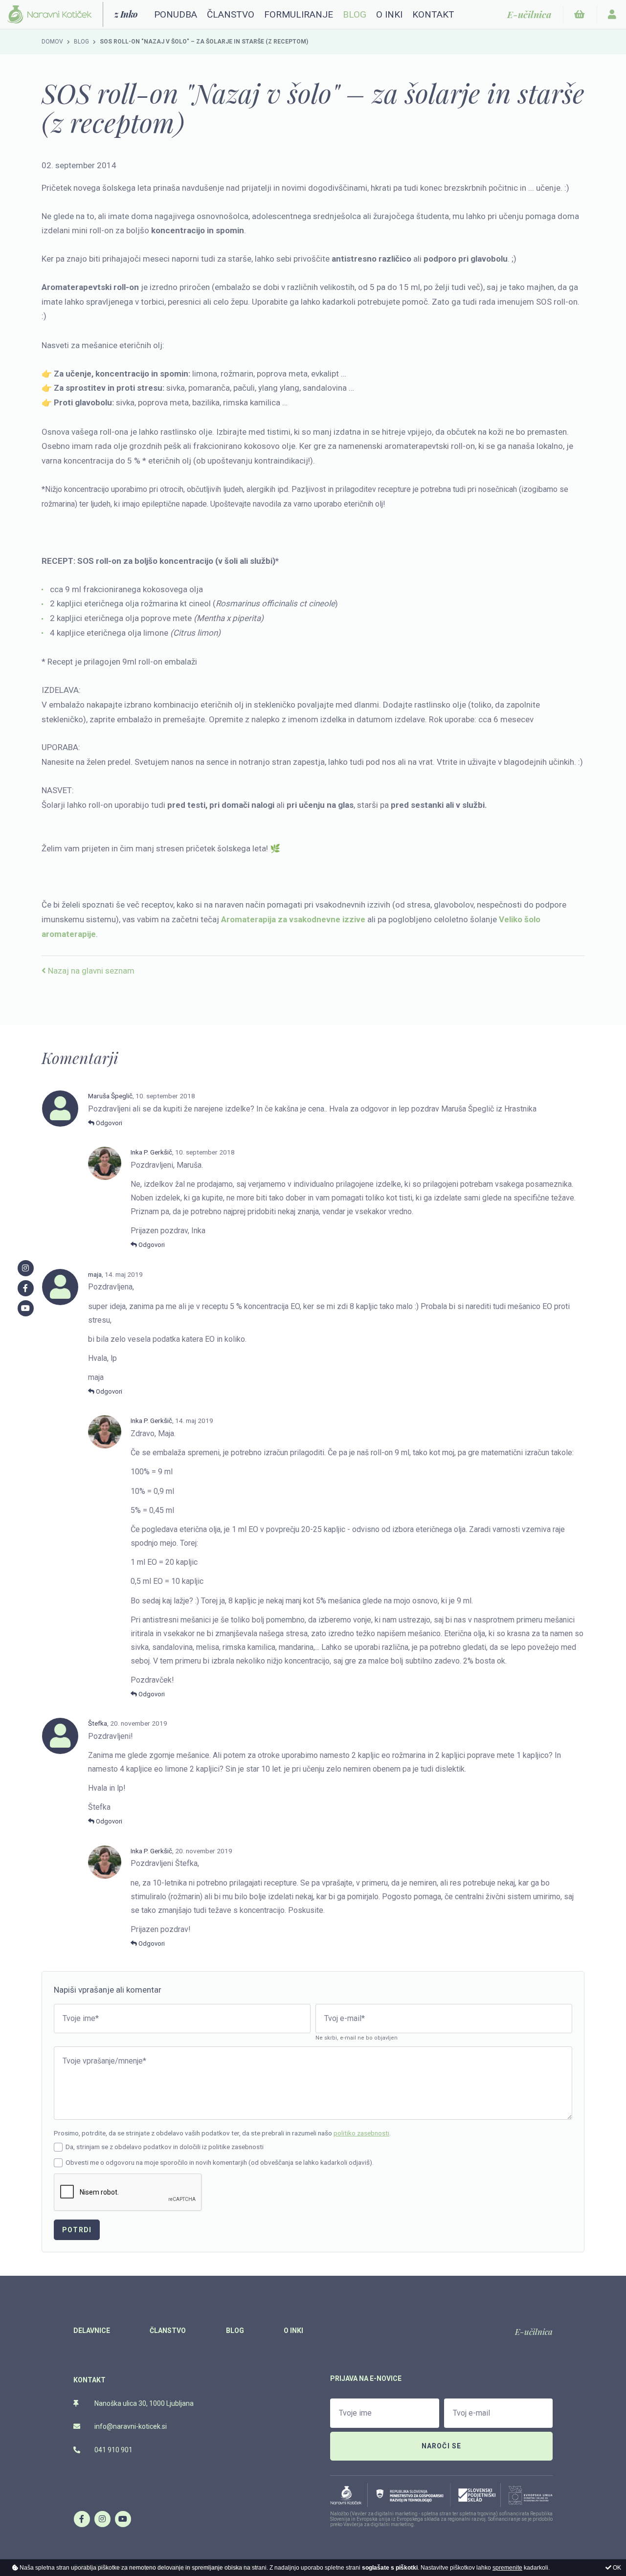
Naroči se (442, 2446)
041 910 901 (113, 2450)
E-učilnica (534, 2332)
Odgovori (108, 1123)
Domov (52, 42)
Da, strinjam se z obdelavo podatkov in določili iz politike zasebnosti (165, 2147)
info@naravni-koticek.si (130, 2426)
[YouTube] (123, 2519)
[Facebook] (82, 2519)
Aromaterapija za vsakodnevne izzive (293, 919)
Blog (355, 14)
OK (616, 2568)
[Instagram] (102, 2519)
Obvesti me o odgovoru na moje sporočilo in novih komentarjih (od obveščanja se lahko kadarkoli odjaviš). (220, 2162)
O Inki (389, 14)
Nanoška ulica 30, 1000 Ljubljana (143, 2403)
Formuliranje (299, 14)
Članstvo (231, 14)
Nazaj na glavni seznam (90, 971)
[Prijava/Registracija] (612, 14)
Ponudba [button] (176, 14)
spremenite (507, 2568)
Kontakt (433, 14)
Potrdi (77, 2230)
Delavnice (92, 2331)
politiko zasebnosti (361, 2133)
